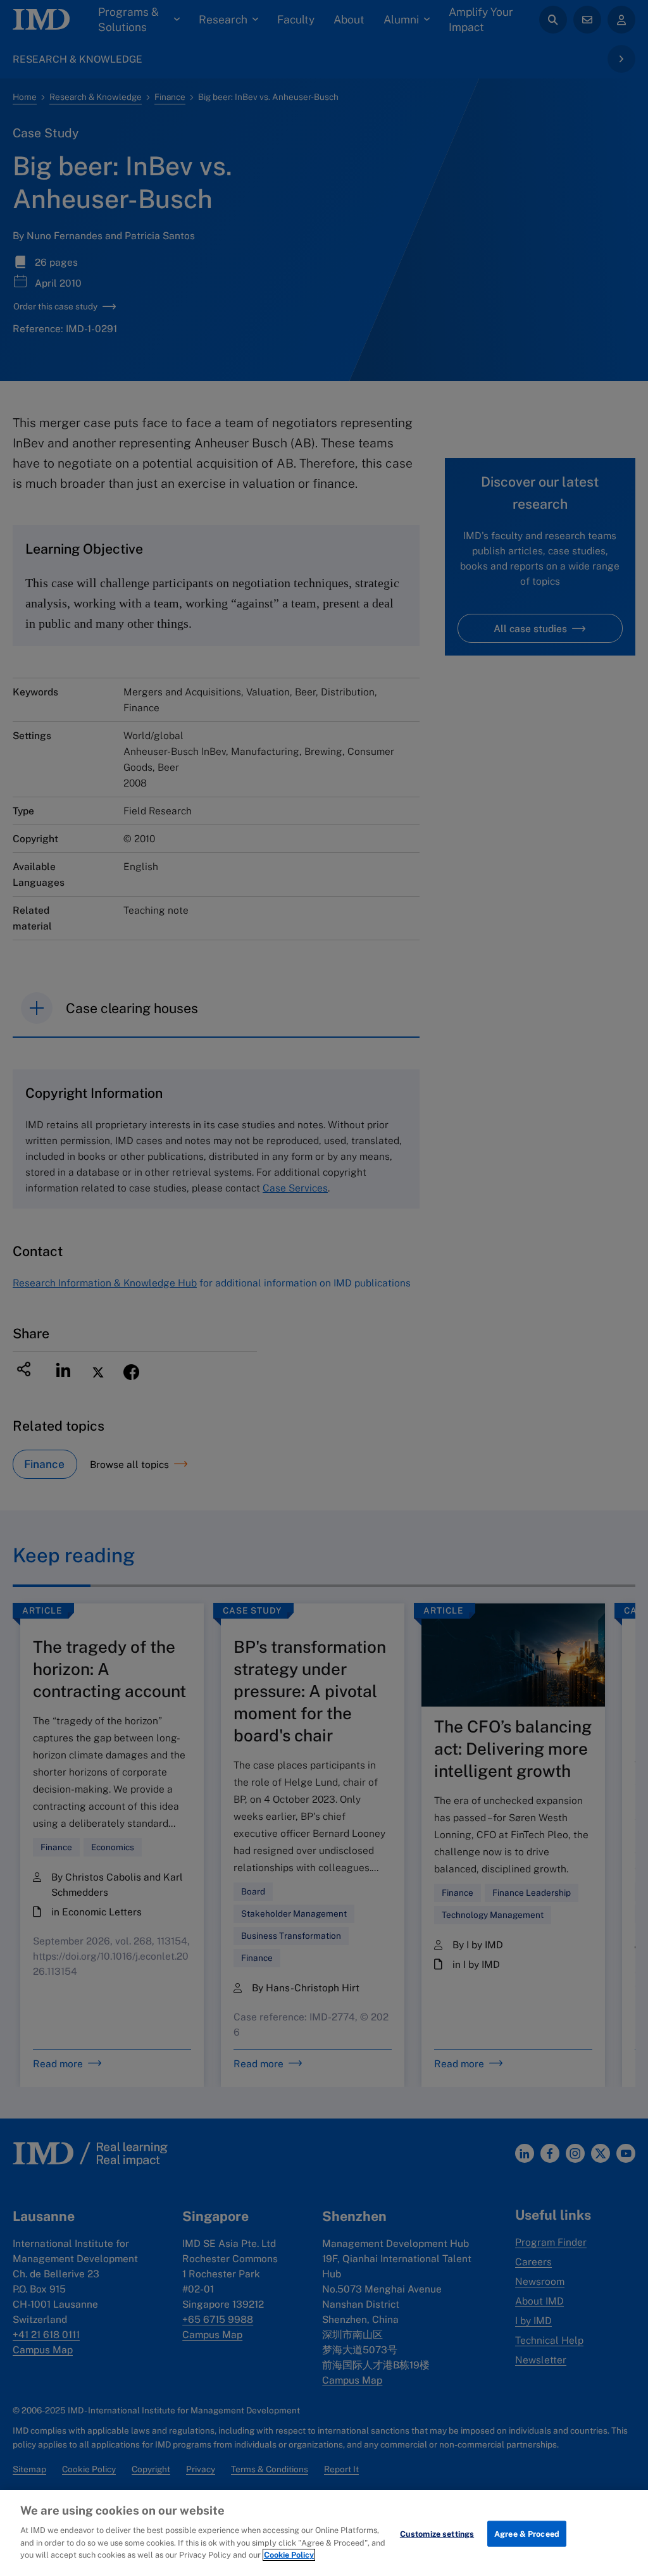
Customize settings (437, 2533)
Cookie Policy (289, 2555)
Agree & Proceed (527, 2533)
